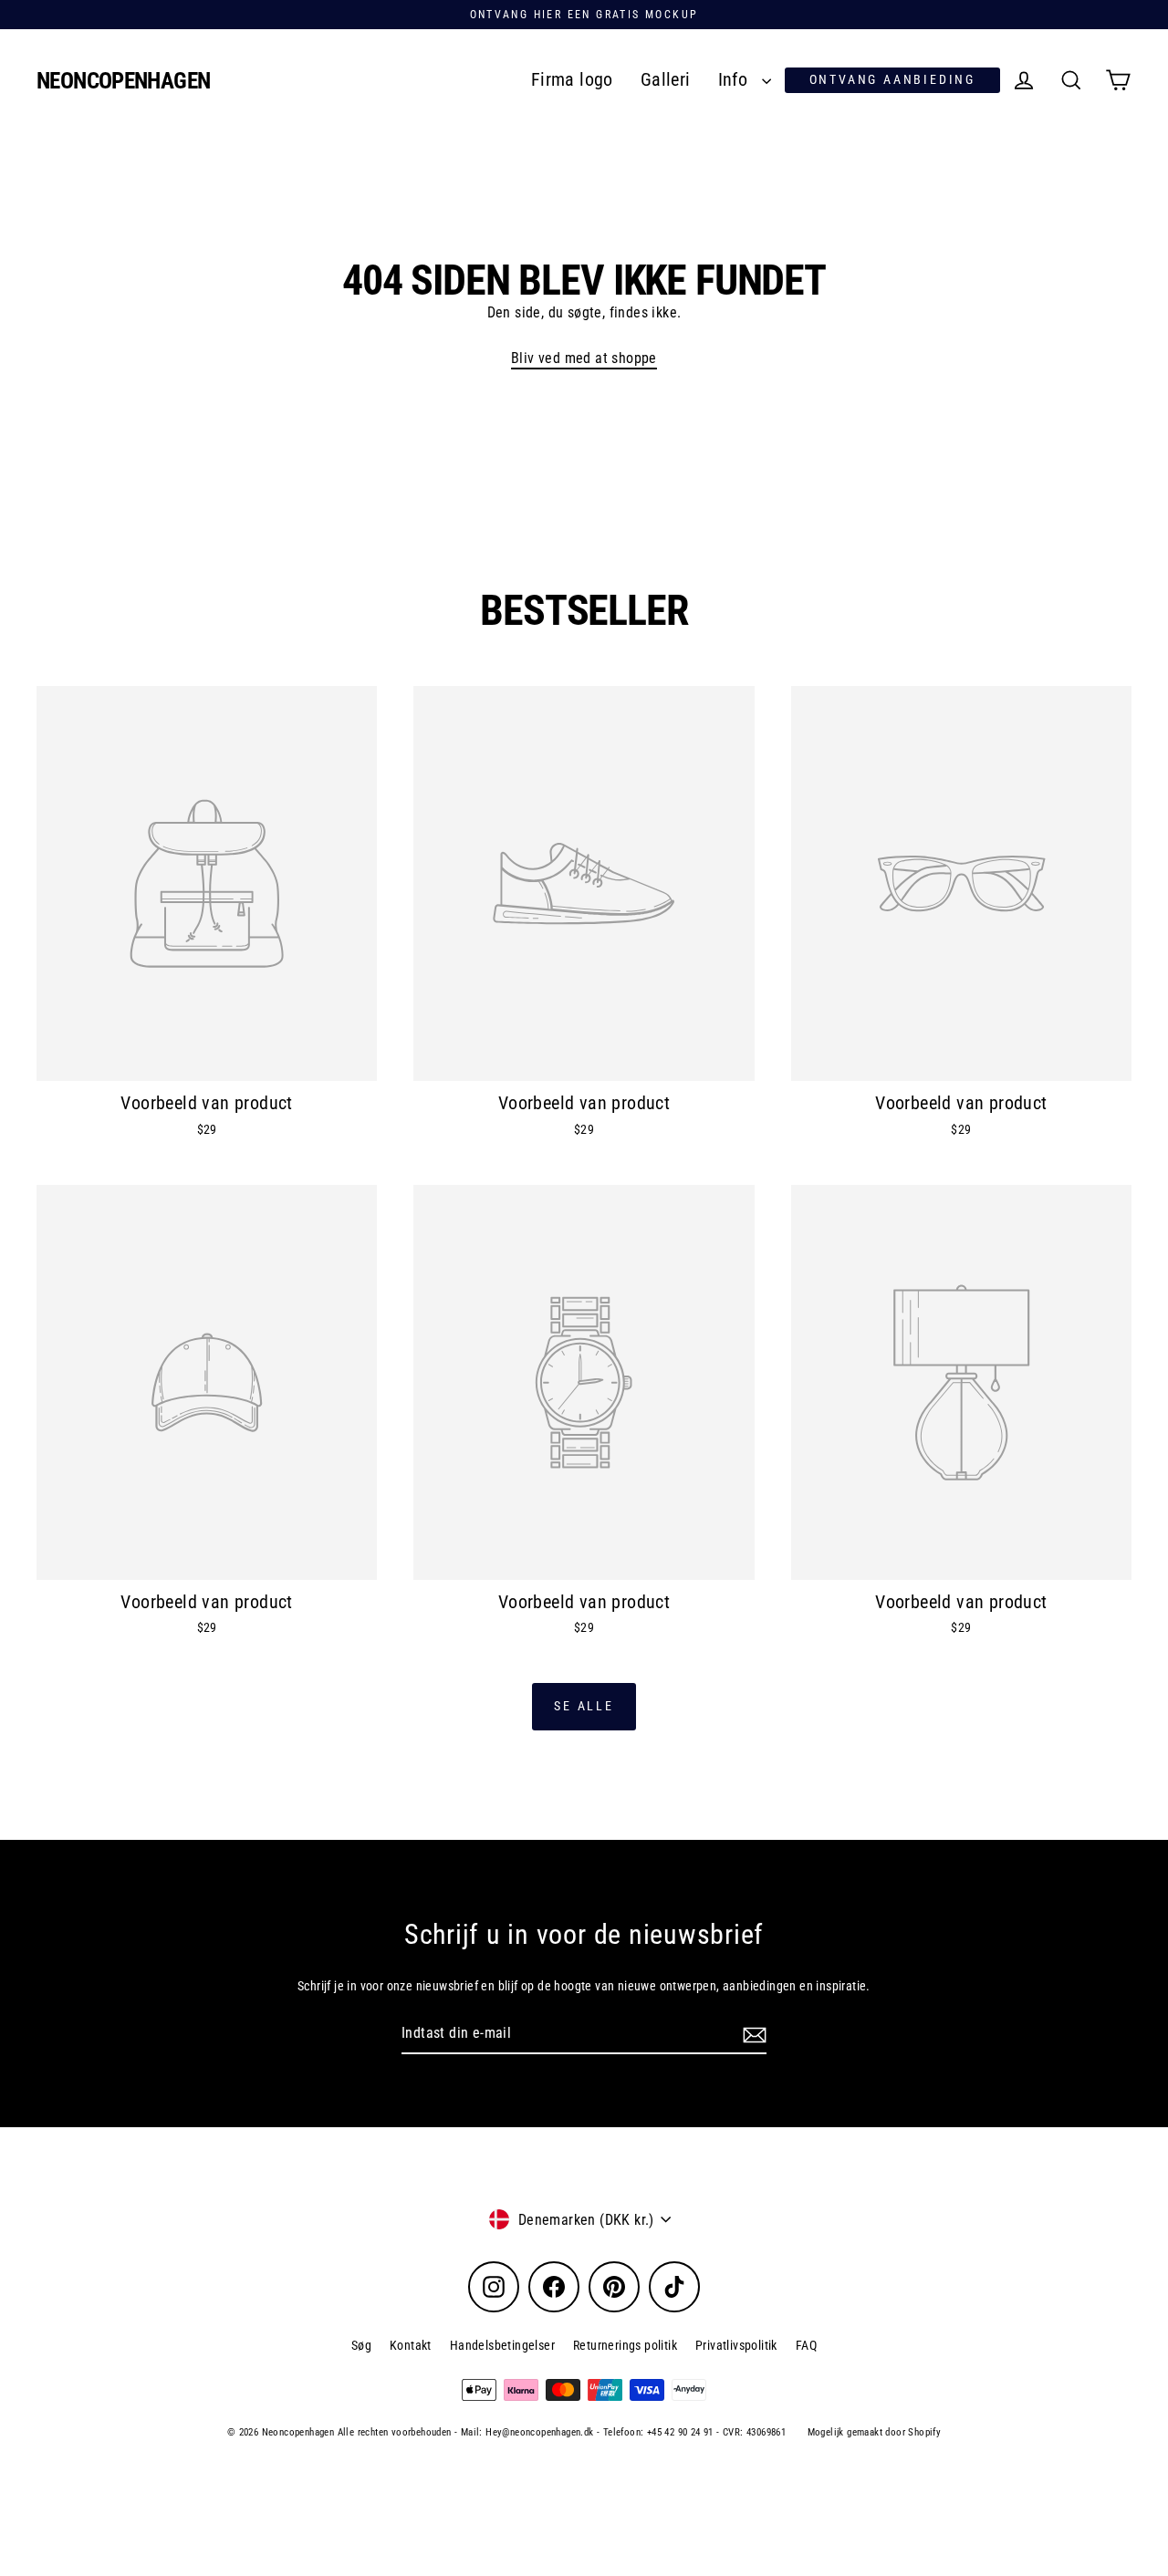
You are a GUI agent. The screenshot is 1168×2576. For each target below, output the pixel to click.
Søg (361, 2345)
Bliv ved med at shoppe (584, 358)
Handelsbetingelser (502, 2345)
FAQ (806, 2345)
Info (735, 80)
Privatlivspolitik (736, 2345)
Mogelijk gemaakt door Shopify (875, 2432)
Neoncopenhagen (123, 81)
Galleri (666, 80)
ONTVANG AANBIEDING (892, 79)
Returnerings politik (625, 2345)
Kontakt (411, 2345)
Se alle (584, 1706)
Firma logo (572, 80)
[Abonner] (752, 2034)
